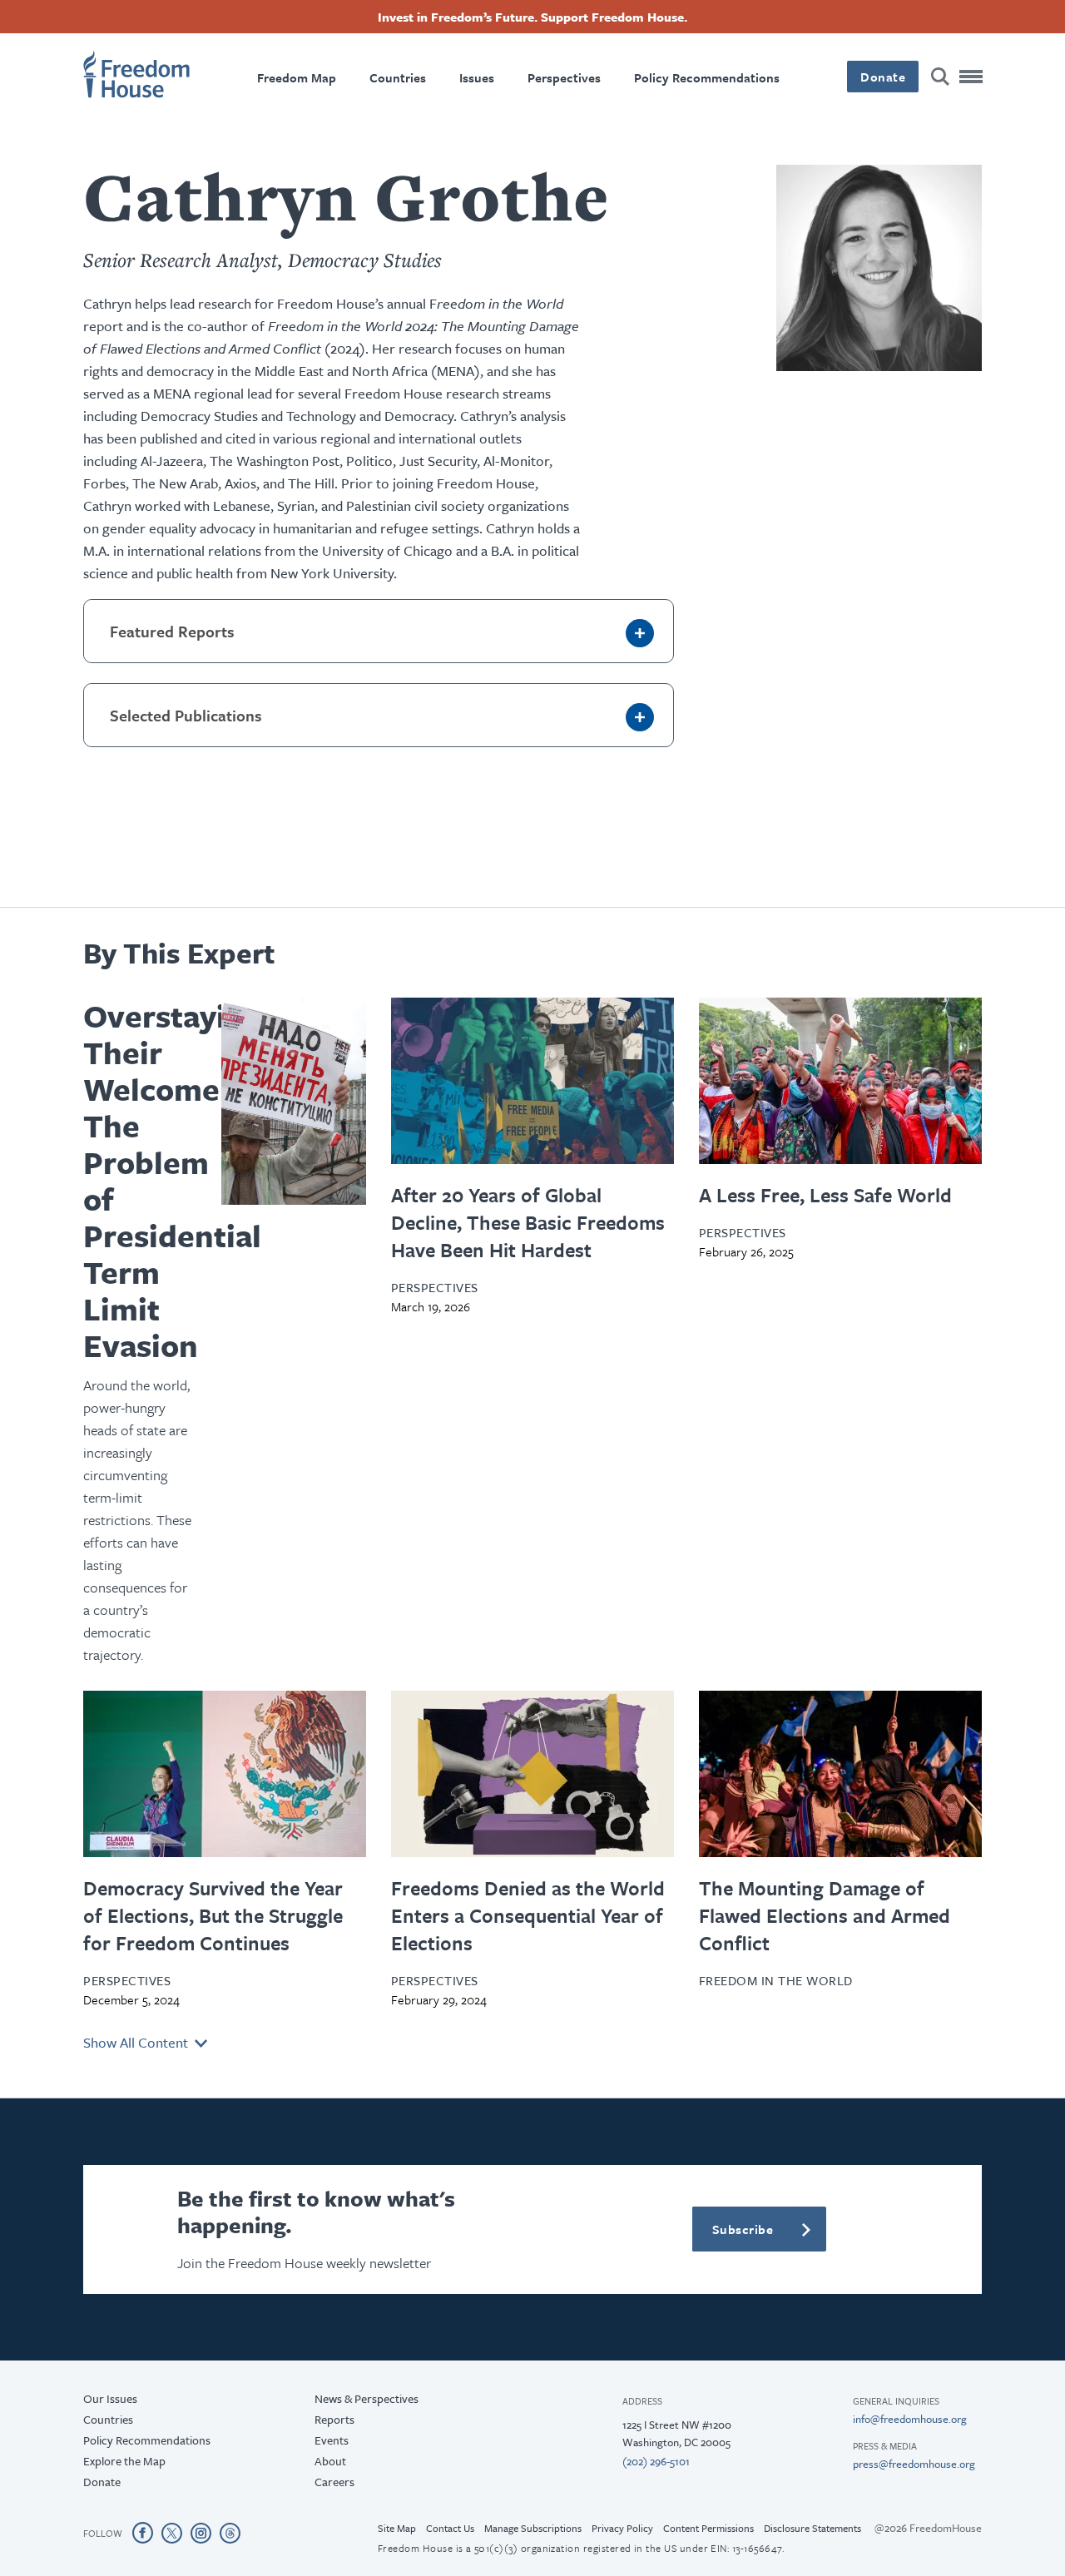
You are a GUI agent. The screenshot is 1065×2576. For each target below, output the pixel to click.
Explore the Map (124, 2461)
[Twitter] (172, 2533)
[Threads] (230, 2533)
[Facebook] (143, 2533)
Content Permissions (708, 2528)
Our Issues (110, 2398)
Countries (398, 77)
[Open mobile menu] (972, 77)
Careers (334, 2482)
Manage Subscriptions (533, 2528)
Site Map (397, 2528)
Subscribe (743, 2229)
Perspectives (564, 77)
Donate (883, 77)
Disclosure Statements (812, 2528)
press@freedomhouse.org (914, 2464)
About (330, 2461)
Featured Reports (172, 631)
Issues (477, 77)
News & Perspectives (367, 2398)
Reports (334, 2419)
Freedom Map (297, 77)
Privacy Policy (622, 2528)
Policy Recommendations (707, 77)
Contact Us (450, 2528)
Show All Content (139, 2042)
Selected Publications (186, 715)
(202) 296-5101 (656, 2461)
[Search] (940, 77)
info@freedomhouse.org (910, 2419)
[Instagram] (201, 2533)
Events (332, 2440)
